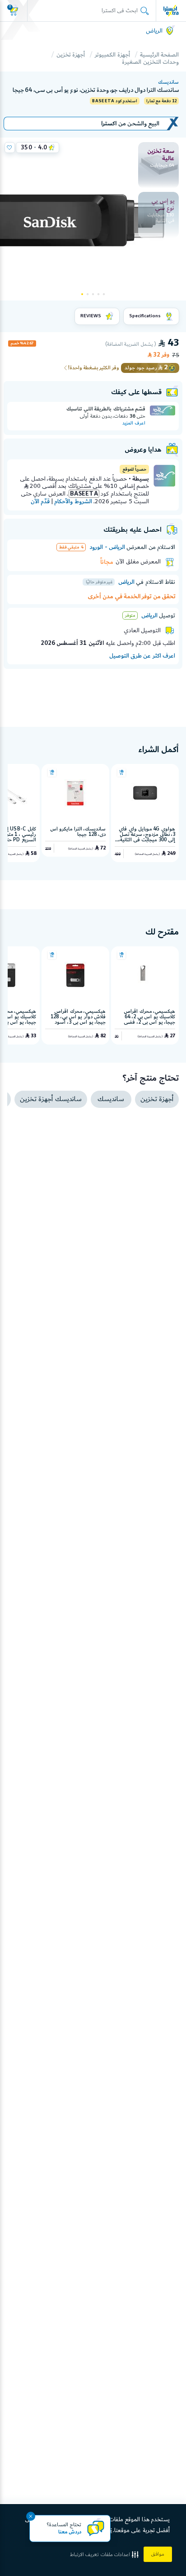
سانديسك (168, 82)
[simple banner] (171, 10)
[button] (105, 2555)
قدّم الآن (40, 501)
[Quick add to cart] (121, 773)
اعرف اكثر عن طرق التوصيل (142, 656)
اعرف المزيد (134, 423)
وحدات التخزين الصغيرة (150, 62)
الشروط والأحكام (73, 501)
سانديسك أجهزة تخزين (51, 1099)
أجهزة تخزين (71, 55)
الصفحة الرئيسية (159, 55)
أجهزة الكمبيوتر (112, 55)
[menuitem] (158, 165)
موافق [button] (158, 2554)
